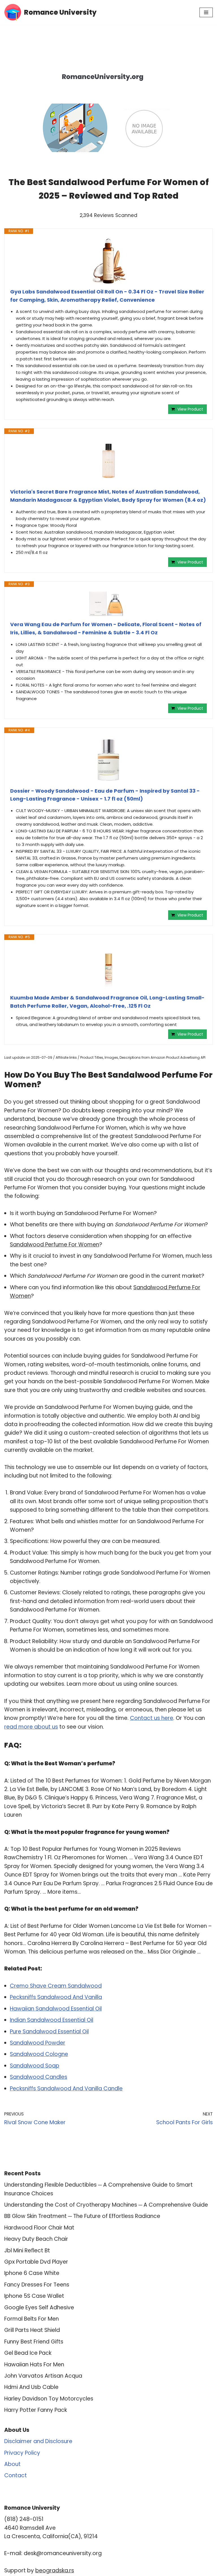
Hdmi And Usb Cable (31, 2387)
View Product (190, 409)
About (12, 2464)
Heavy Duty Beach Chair (36, 2239)
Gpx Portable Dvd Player (36, 2262)
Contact (16, 2475)
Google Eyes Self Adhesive (39, 2308)
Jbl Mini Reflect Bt (27, 2251)
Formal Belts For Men (32, 2319)
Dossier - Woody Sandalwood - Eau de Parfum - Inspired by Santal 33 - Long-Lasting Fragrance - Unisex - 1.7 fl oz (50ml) (105, 795)
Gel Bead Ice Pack (28, 2353)
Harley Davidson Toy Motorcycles (49, 2399)
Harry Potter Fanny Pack (36, 2410)
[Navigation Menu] (206, 12)
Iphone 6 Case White (32, 2273)
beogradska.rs (55, 2570)
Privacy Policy (22, 2453)
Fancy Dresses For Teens (37, 2285)
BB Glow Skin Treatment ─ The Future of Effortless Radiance (82, 2216)
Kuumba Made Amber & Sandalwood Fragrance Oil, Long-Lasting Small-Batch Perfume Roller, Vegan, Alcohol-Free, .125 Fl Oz (107, 1002)
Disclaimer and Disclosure (38, 2441)
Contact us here (152, 1718)
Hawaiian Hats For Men (34, 2365)
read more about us (31, 1727)
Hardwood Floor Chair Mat (39, 2228)
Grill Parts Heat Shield (32, 2330)
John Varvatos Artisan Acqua (43, 2376)
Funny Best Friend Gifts (34, 2342)
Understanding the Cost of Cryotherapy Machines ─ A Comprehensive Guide (106, 2205)
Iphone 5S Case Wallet (34, 2296)
